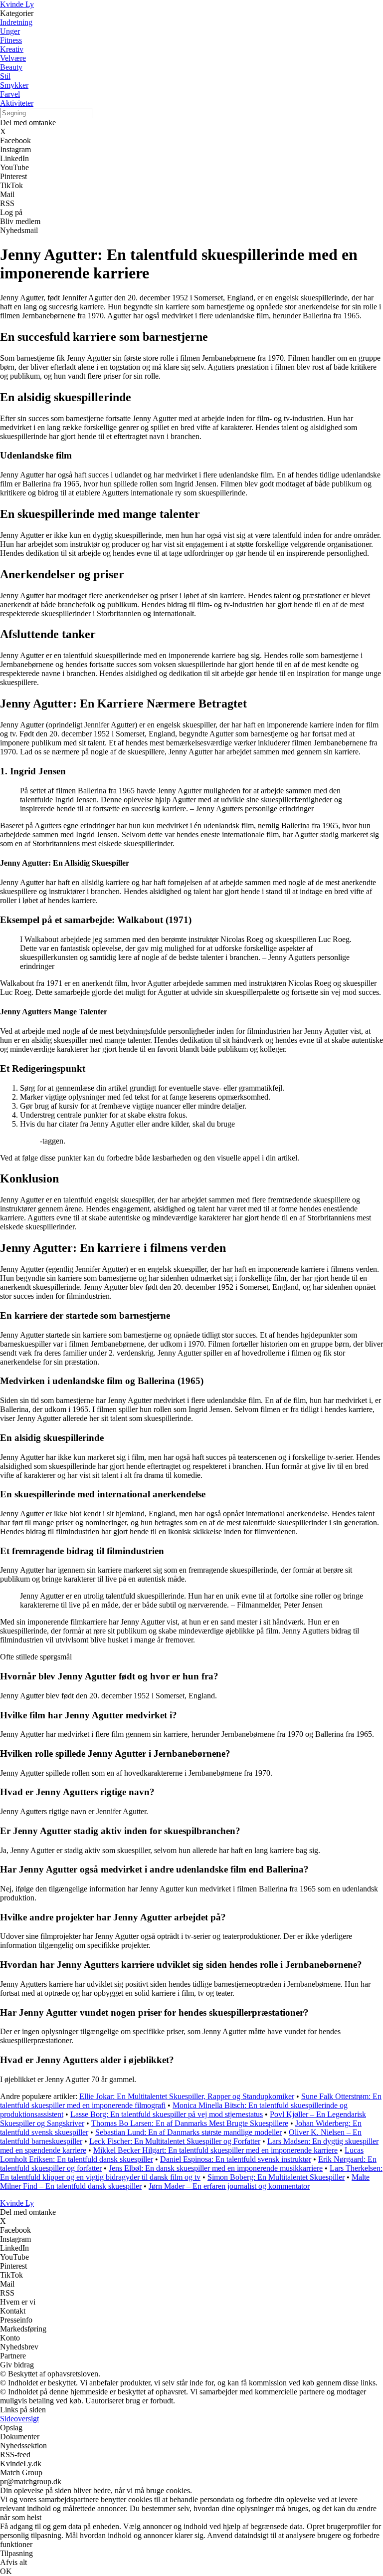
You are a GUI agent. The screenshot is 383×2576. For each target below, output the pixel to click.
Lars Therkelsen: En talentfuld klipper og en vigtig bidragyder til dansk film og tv (191, 2173)
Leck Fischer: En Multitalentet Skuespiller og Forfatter (175, 2141)
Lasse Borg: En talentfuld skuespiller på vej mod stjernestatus (167, 2114)
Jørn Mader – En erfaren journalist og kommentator (229, 2186)
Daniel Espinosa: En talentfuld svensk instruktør (236, 2159)
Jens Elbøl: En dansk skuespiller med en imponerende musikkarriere (216, 2168)
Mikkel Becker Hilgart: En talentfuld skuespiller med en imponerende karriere (215, 2150)
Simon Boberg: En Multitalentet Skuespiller (276, 2177)
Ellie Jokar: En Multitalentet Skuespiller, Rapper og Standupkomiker (187, 2096)
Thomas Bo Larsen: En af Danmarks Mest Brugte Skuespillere (190, 2123)
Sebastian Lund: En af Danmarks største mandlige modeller (189, 2132)
